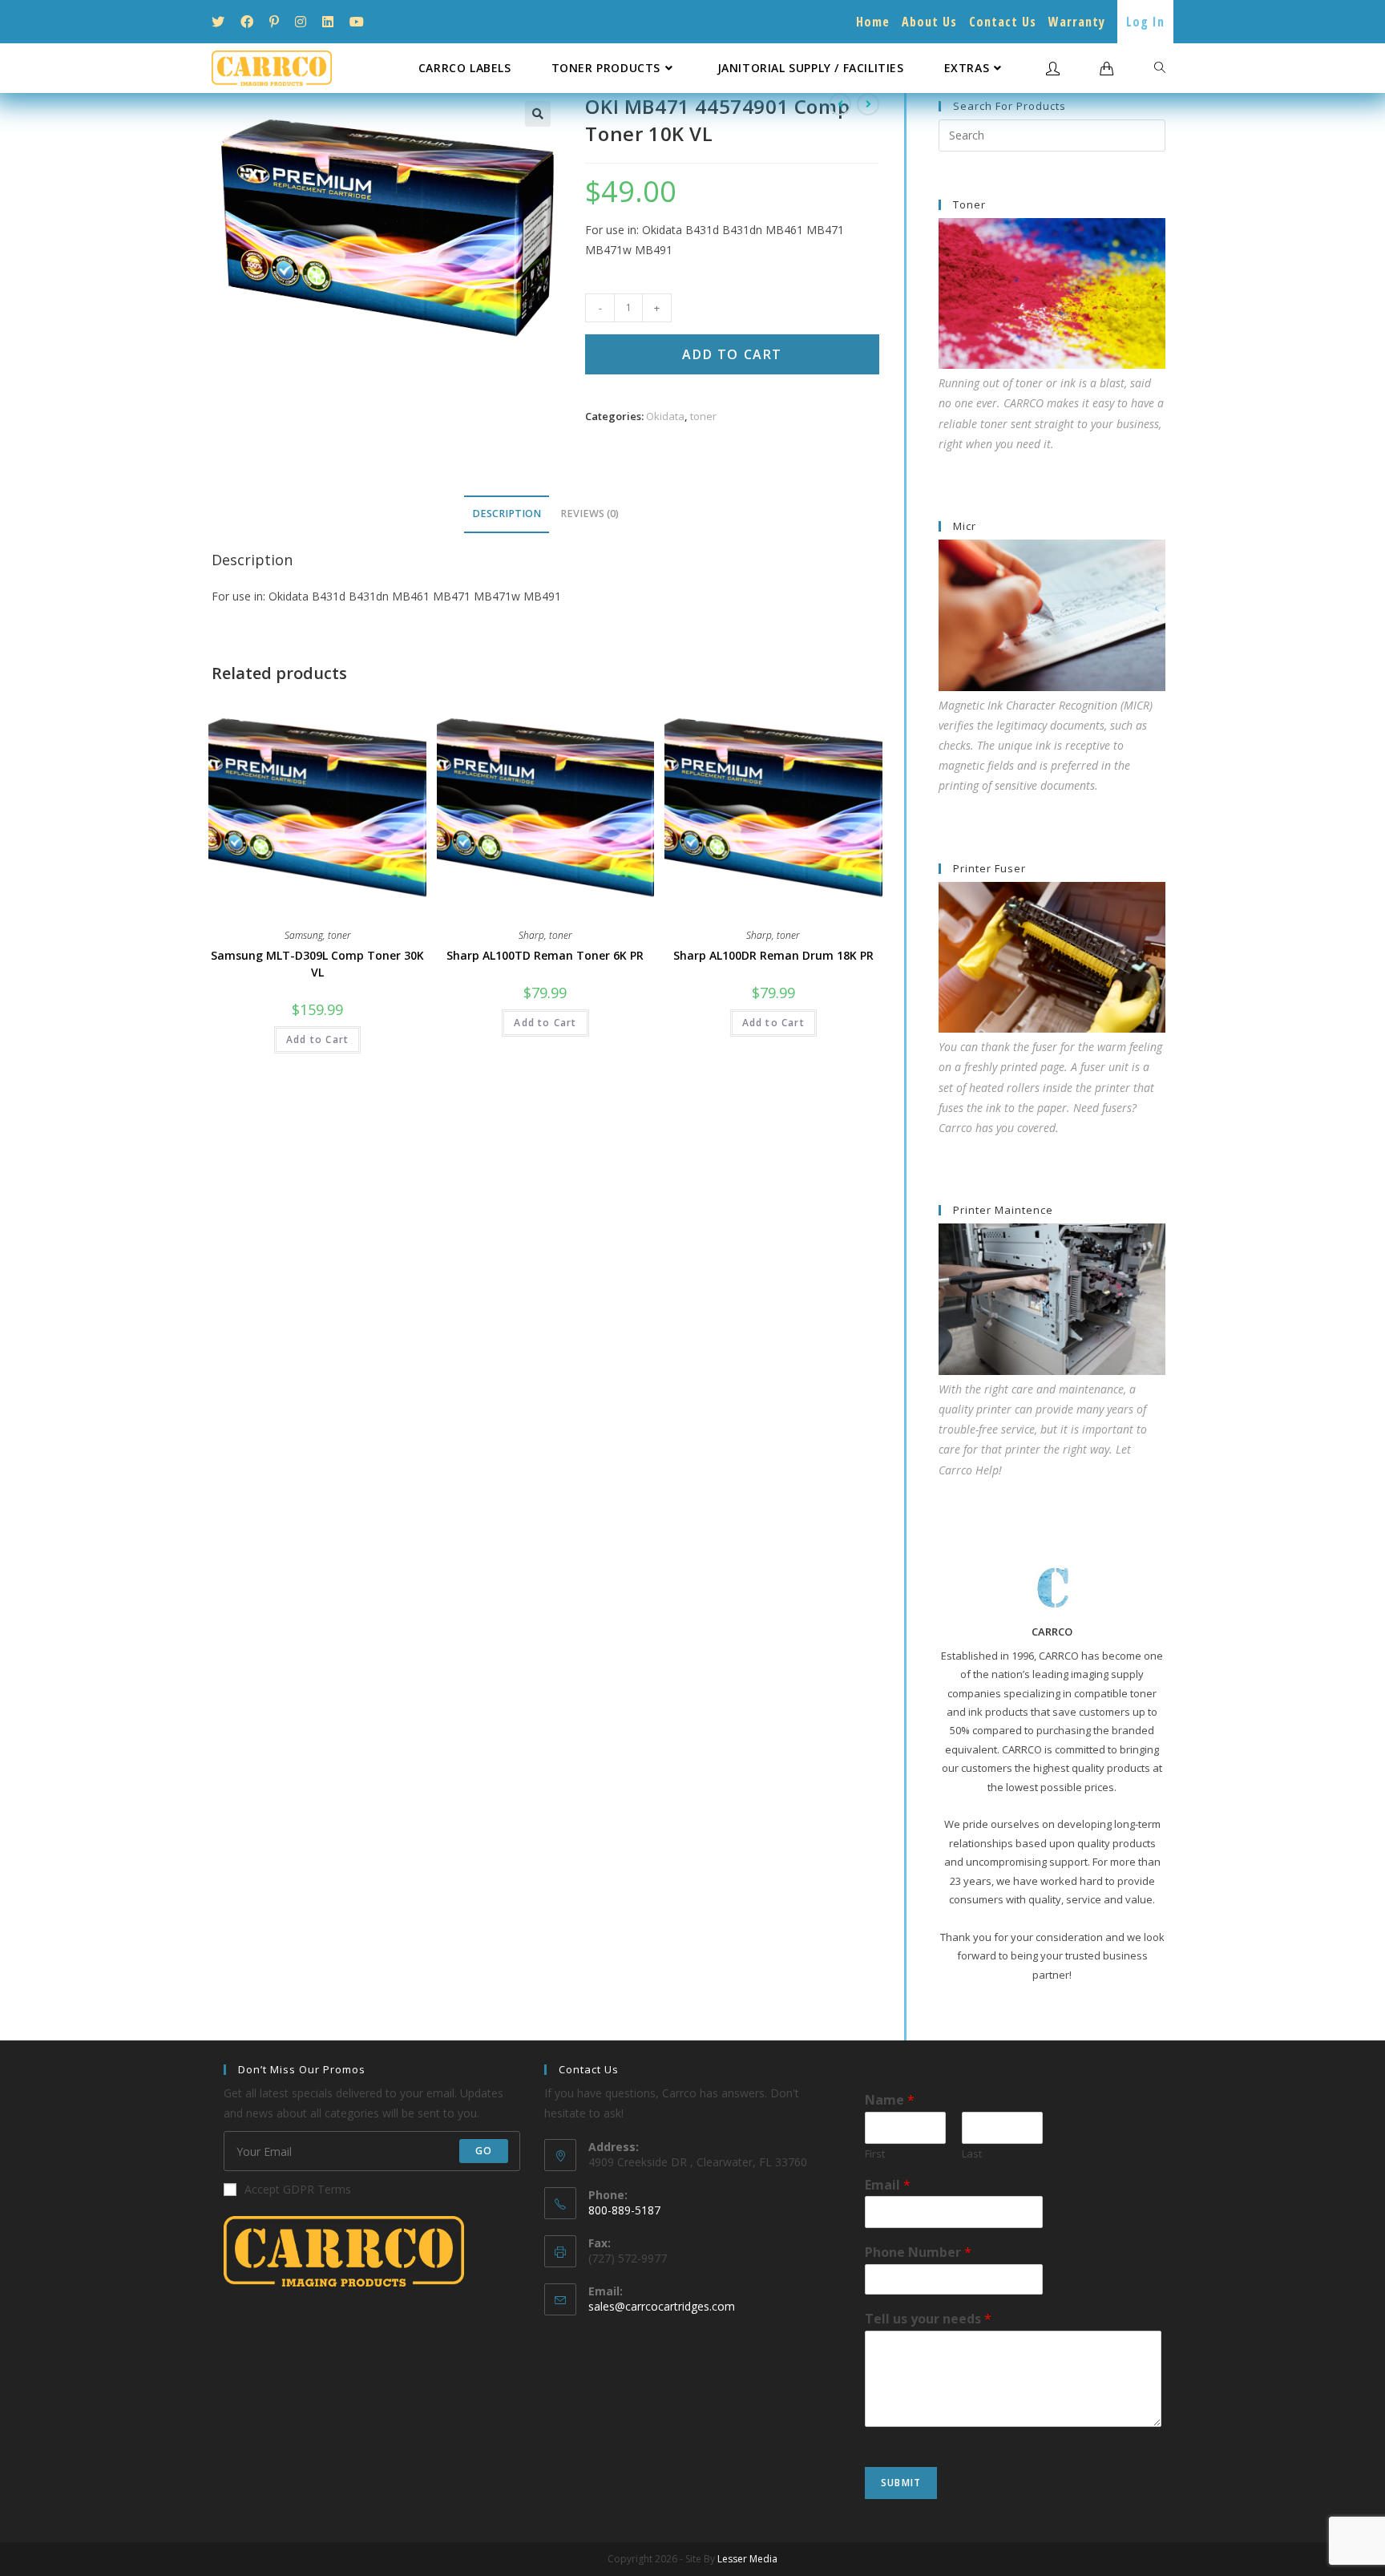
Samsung (304, 935)
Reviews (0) (590, 514)
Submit (901, 2483)
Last (972, 2154)
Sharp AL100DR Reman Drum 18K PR (773, 955)
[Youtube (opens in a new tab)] (357, 22)
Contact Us (1003, 22)
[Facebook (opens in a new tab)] (247, 22)
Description (507, 514)
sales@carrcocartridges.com (662, 2306)
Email (888, 2185)
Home (873, 22)
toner (703, 416)
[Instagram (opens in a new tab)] (301, 22)
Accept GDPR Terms (298, 2189)
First (875, 2154)
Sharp (531, 935)
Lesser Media (747, 2559)
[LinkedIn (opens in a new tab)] (328, 22)
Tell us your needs (928, 2319)
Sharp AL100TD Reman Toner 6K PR (545, 955)
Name (890, 2100)
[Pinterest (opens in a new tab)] (274, 22)
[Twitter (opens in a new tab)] (222, 22)
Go (484, 2151)
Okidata (665, 416)
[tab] (507, 514)
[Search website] (1160, 68)
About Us (929, 22)
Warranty (1077, 22)
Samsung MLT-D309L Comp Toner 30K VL (317, 964)
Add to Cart (732, 354)
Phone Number (918, 2252)
